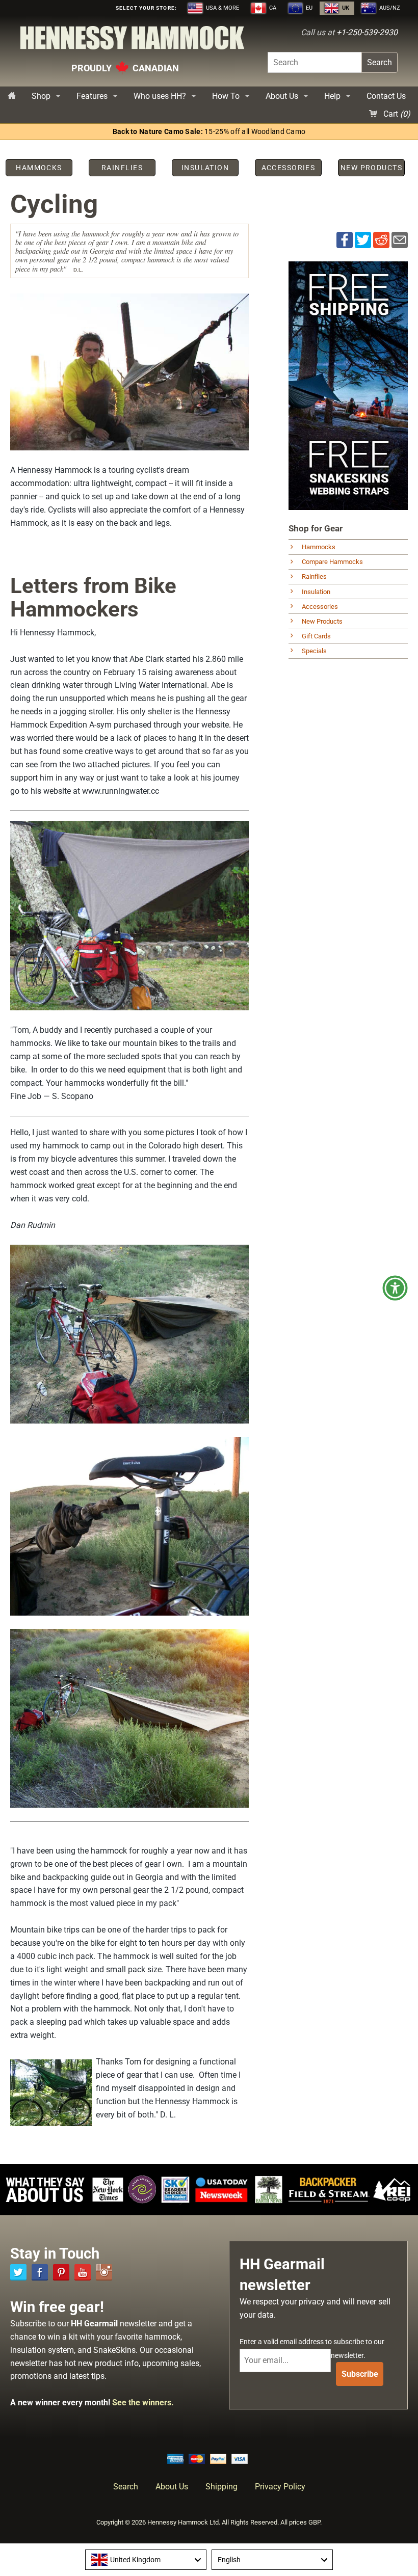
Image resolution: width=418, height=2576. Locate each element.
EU (308, 8)
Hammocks (319, 547)
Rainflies (314, 576)
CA (272, 8)
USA (222, 8)
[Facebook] (40, 2272)
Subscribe (360, 2374)
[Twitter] (18, 2272)
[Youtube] (83, 2272)
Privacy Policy (280, 2487)
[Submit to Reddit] (381, 240)
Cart (396, 114)
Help (332, 96)
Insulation (316, 592)
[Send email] (400, 240)
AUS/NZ (389, 8)
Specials (314, 651)
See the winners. (143, 2403)
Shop (41, 96)
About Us (282, 96)
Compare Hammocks (332, 562)
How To (226, 96)
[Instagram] (104, 2272)
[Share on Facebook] (345, 240)
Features (92, 96)
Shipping (221, 2487)
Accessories (320, 607)
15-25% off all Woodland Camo (209, 132)
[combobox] (146, 2560)
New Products (322, 621)
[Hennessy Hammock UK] (132, 41)
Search (380, 62)
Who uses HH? (160, 96)
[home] (12, 96)
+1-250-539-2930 (367, 32)
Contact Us (386, 96)
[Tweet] (363, 240)
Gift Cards (316, 636)
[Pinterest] (61, 2272)
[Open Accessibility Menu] (395, 1288)
